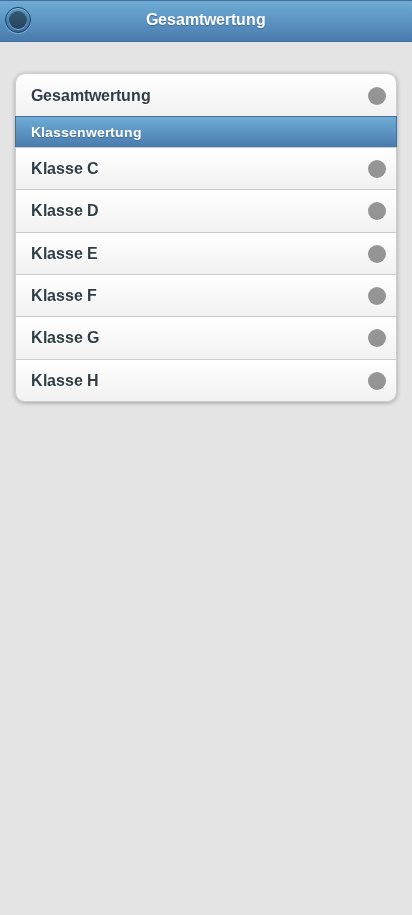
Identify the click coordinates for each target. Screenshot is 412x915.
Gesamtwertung (91, 95)
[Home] (18, 20)
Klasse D (65, 210)
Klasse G (65, 337)
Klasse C (65, 168)
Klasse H (65, 380)
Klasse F (64, 295)
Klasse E (64, 253)
